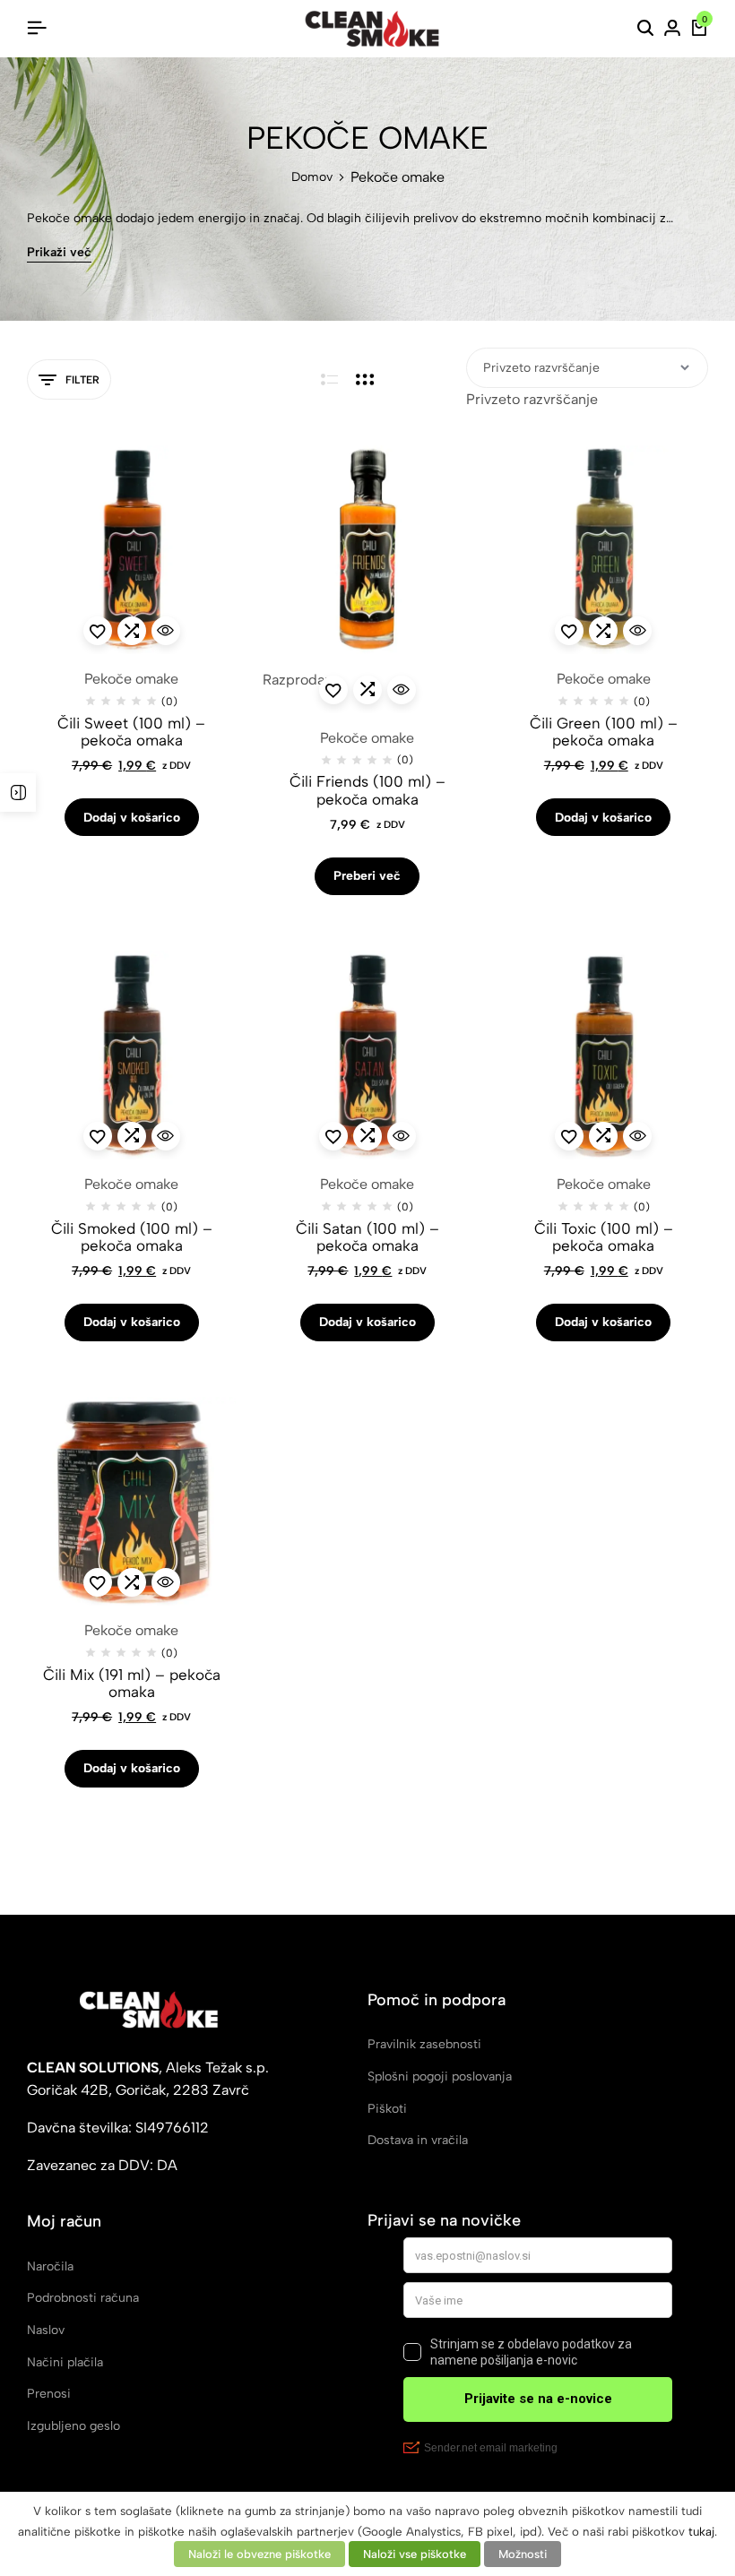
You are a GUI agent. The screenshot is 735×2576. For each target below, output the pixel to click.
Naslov (46, 2330)
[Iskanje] (645, 29)
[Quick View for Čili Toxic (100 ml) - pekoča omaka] (637, 1136)
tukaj (701, 2531)
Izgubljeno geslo (73, 2426)
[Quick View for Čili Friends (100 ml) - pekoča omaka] (402, 690)
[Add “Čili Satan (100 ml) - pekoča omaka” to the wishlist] (333, 1136)
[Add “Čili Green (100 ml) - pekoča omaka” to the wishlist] (569, 631)
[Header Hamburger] (37, 28)
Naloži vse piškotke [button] (415, 2554)
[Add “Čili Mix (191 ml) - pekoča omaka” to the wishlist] (98, 1582)
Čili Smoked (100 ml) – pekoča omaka (132, 1237)
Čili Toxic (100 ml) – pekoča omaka (604, 1237)
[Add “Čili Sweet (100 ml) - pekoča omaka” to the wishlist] (98, 631)
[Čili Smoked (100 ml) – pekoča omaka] (131, 1055)
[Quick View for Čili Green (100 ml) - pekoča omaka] (637, 631)
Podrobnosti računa (83, 2298)
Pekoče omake (131, 679)
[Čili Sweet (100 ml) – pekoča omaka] (131, 550)
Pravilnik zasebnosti (424, 2044)
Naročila (50, 2266)
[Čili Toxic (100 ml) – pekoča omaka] (604, 1055)
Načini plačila (65, 2362)
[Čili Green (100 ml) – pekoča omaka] (604, 550)
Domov (312, 177)
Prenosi (49, 2394)
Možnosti (523, 2554)
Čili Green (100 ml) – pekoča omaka (604, 732)
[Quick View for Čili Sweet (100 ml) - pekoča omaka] (166, 631)
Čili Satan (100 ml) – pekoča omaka (367, 1237)
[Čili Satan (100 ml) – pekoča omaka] (367, 1055)
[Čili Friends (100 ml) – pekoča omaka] (367, 550)
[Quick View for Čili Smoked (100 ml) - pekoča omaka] (166, 1136)
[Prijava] (672, 29)
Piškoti (387, 2109)
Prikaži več (59, 253)
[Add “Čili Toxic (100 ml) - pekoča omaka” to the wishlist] (569, 1136)
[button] (132, 631)
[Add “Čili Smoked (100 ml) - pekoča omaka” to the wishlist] (98, 1136)
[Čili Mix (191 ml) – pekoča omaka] (131, 1501)
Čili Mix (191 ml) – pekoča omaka (132, 1684)
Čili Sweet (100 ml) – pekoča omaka (131, 732)
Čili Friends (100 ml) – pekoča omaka (367, 790)
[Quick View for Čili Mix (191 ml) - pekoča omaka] (166, 1582)
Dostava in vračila (418, 2140)
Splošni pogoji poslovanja (440, 2076)
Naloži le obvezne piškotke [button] (259, 2554)
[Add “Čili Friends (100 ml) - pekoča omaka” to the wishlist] (333, 690)
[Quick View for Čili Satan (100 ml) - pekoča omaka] (402, 1136)
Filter (82, 380)
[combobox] (532, 399)
